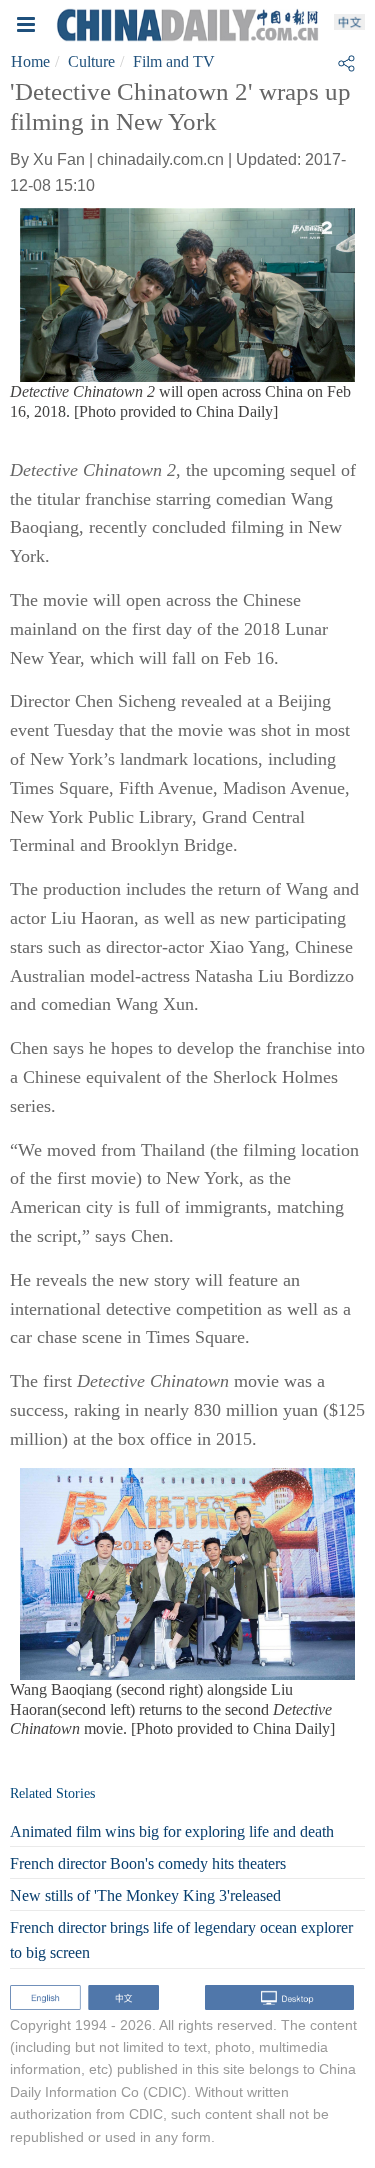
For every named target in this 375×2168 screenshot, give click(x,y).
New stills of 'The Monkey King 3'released (145, 1895)
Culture (91, 61)
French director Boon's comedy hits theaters (148, 1863)
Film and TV (174, 61)
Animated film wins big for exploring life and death (172, 1831)
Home (30, 61)
